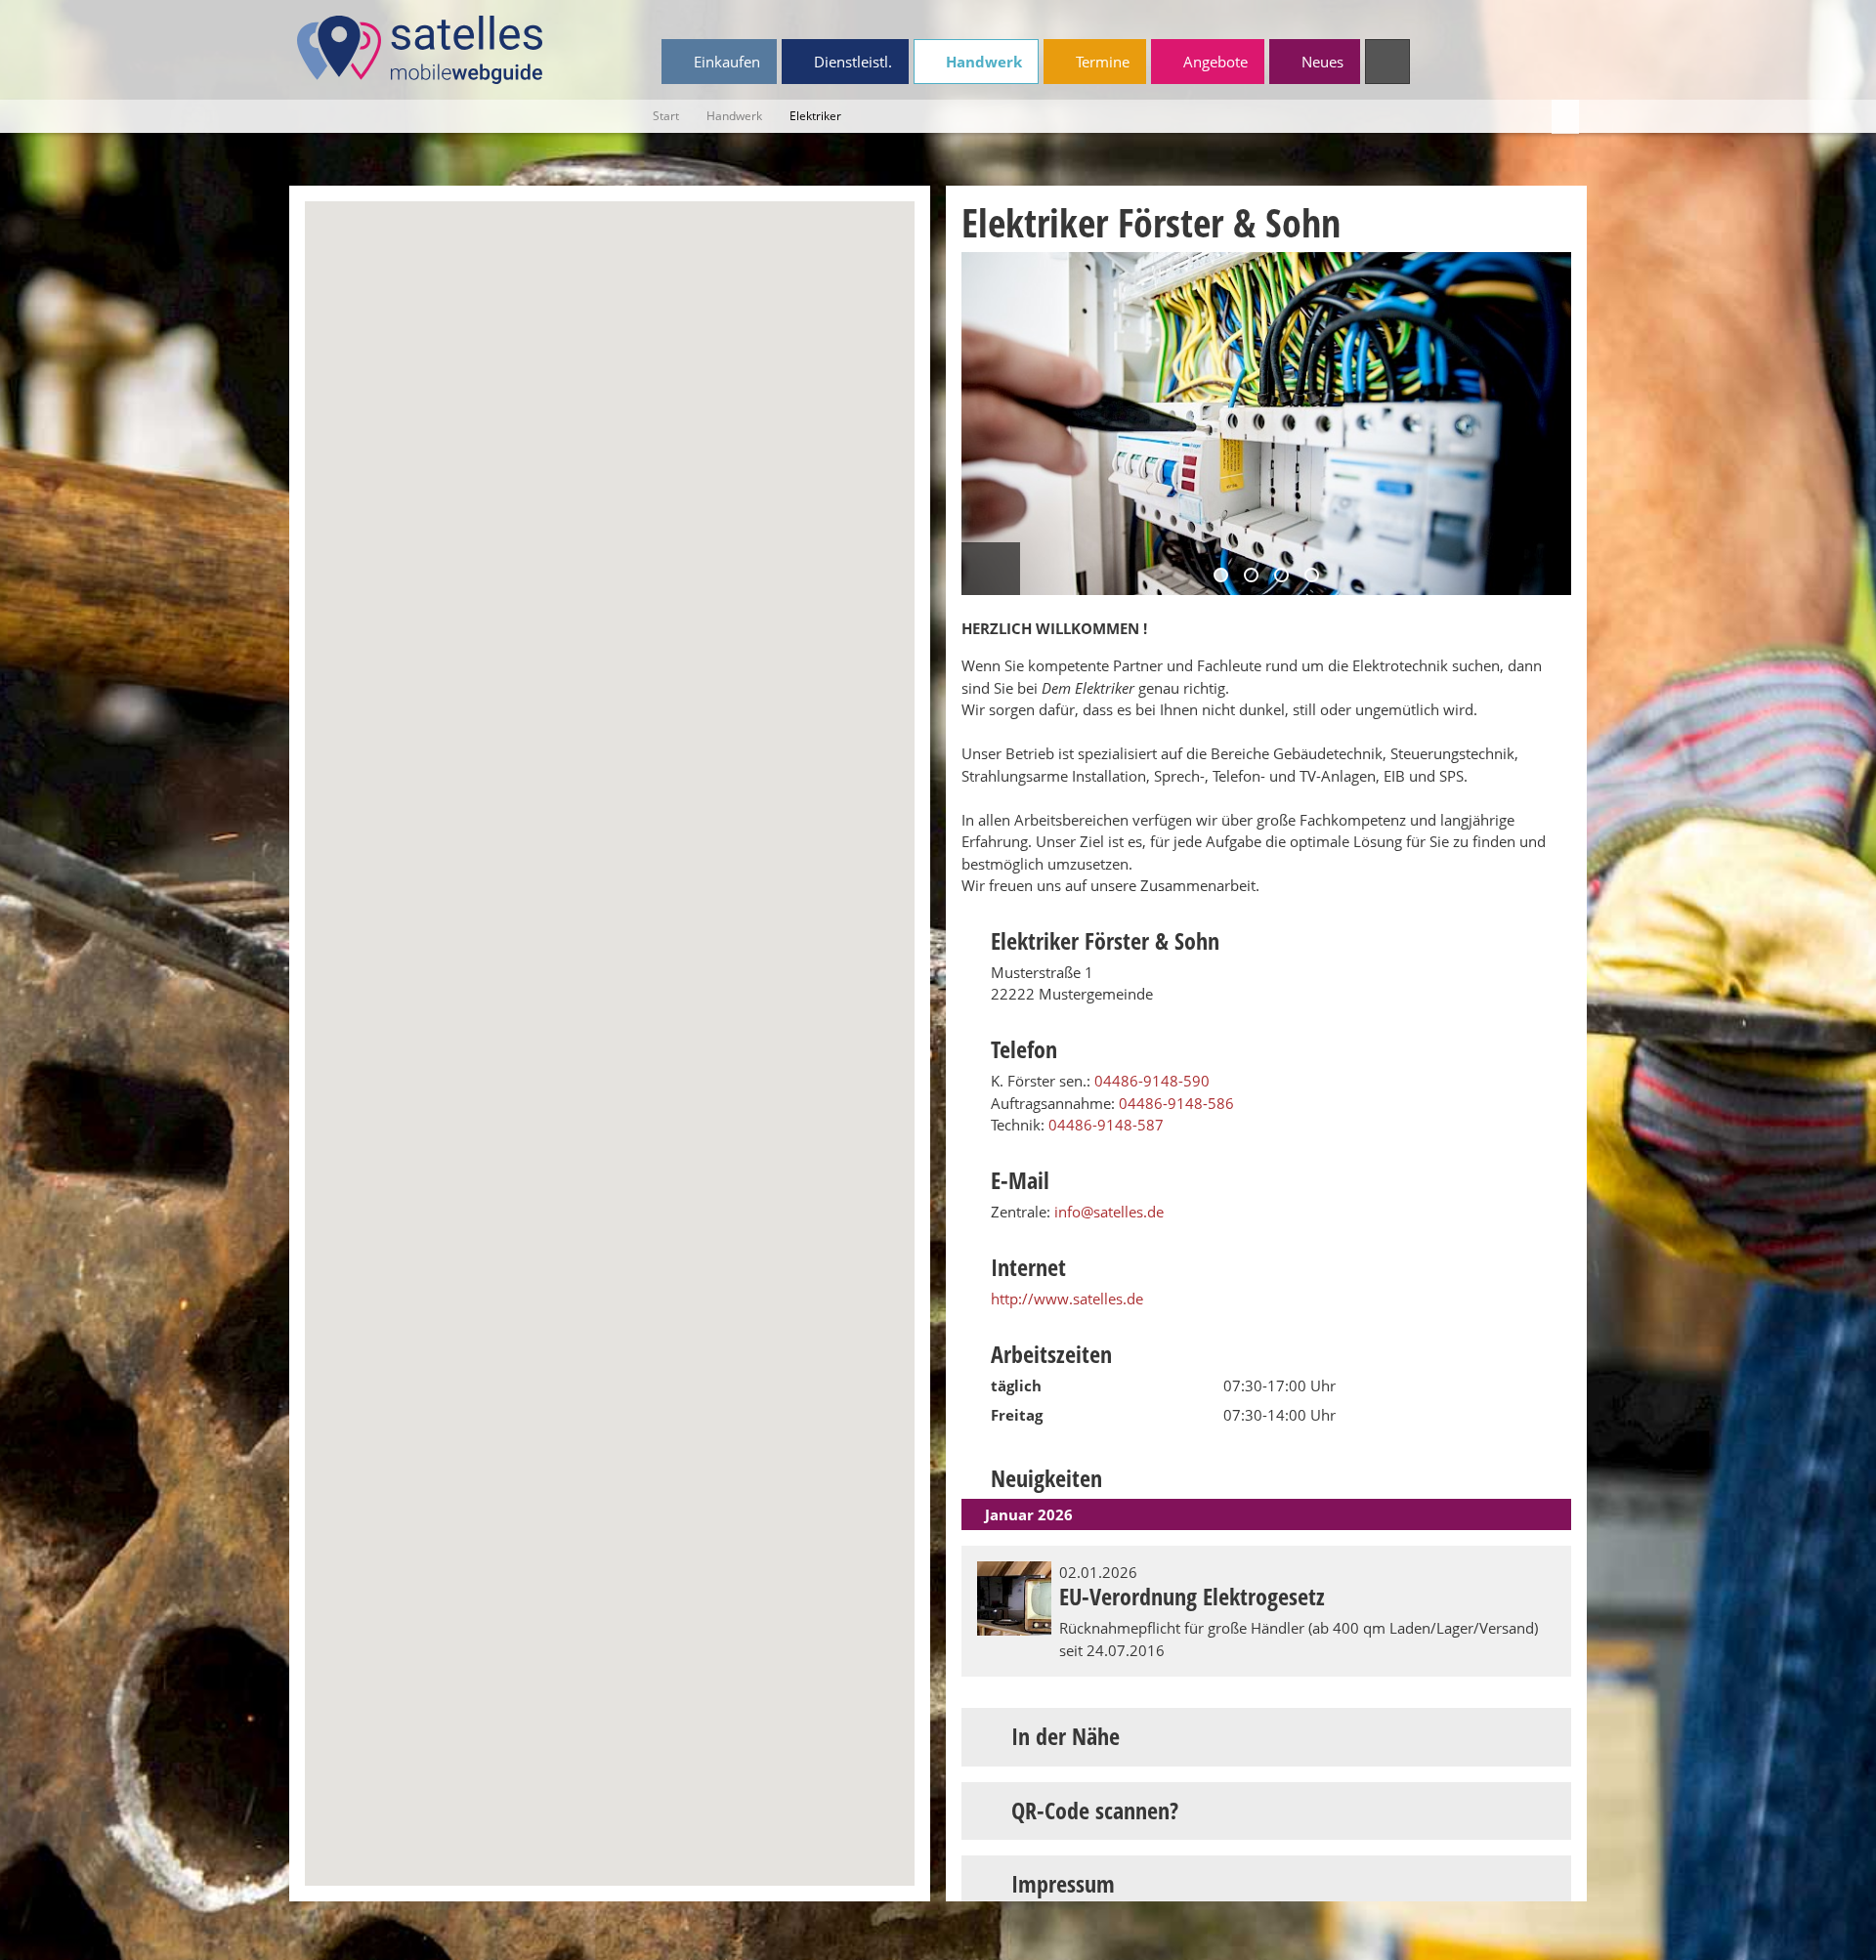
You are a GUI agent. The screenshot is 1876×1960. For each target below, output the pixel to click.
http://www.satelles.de (1067, 1299)
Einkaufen (725, 62)
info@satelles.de (1109, 1212)
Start (666, 116)
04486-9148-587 (1106, 1125)
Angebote (1214, 62)
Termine (1101, 62)
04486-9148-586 (1176, 1103)
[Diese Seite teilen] (1565, 117)
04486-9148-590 (1152, 1081)
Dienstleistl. (851, 62)
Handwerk (982, 62)
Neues (1321, 62)
